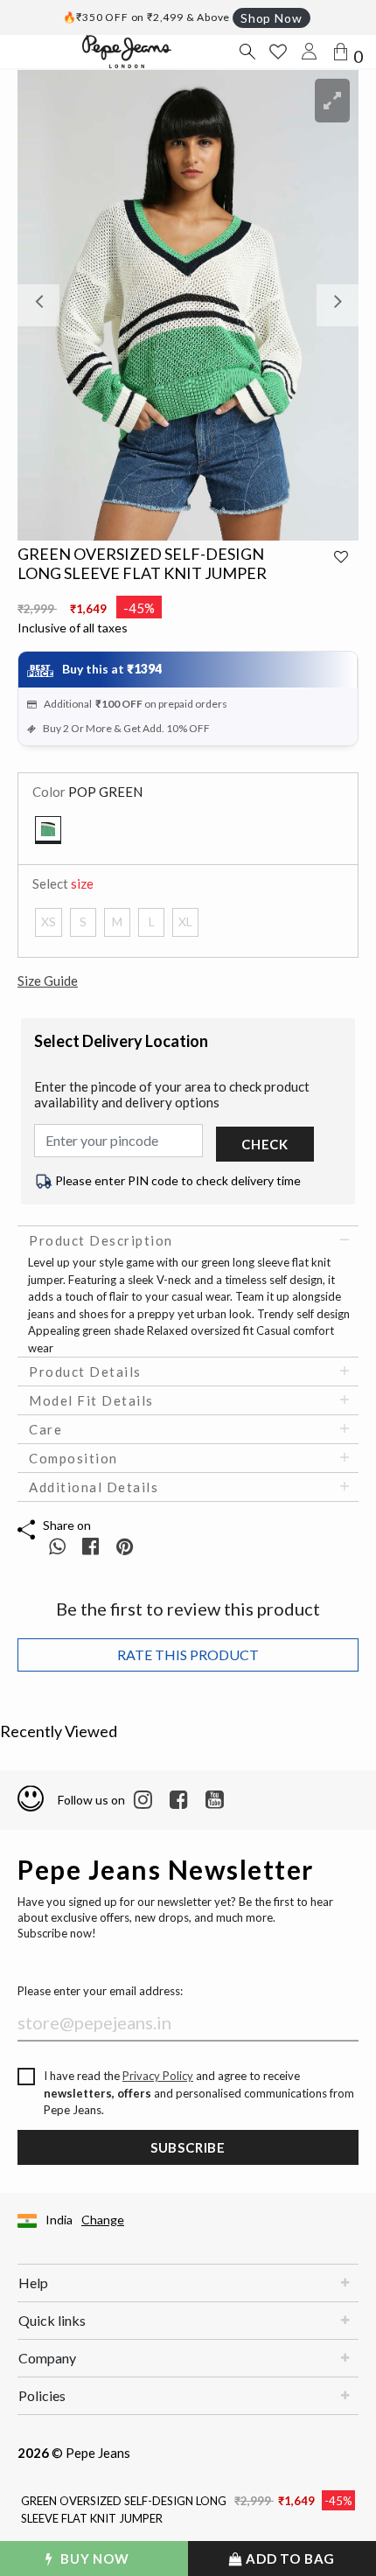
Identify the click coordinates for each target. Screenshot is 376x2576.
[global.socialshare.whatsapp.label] (57, 1546)
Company (47, 2358)
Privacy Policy (158, 2076)
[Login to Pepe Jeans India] (310, 52)
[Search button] (247, 52)
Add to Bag (289, 2559)
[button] (43, 305)
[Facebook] (179, 1800)
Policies (42, 2395)
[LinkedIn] (143, 1800)
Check (265, 1144)
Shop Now (271, 18)
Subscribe (188, 2147)
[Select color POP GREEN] (48, 830)
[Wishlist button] (278, 52)
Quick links (52, 2320)
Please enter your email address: (100, 1991)
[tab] (188, 1240)
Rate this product (188, 1655)
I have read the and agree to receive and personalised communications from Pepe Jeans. (199, 2093)
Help (33, 2283)
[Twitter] (215, 1800)
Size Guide (48, 981)
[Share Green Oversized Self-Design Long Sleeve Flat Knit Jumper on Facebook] (92, 1546)
